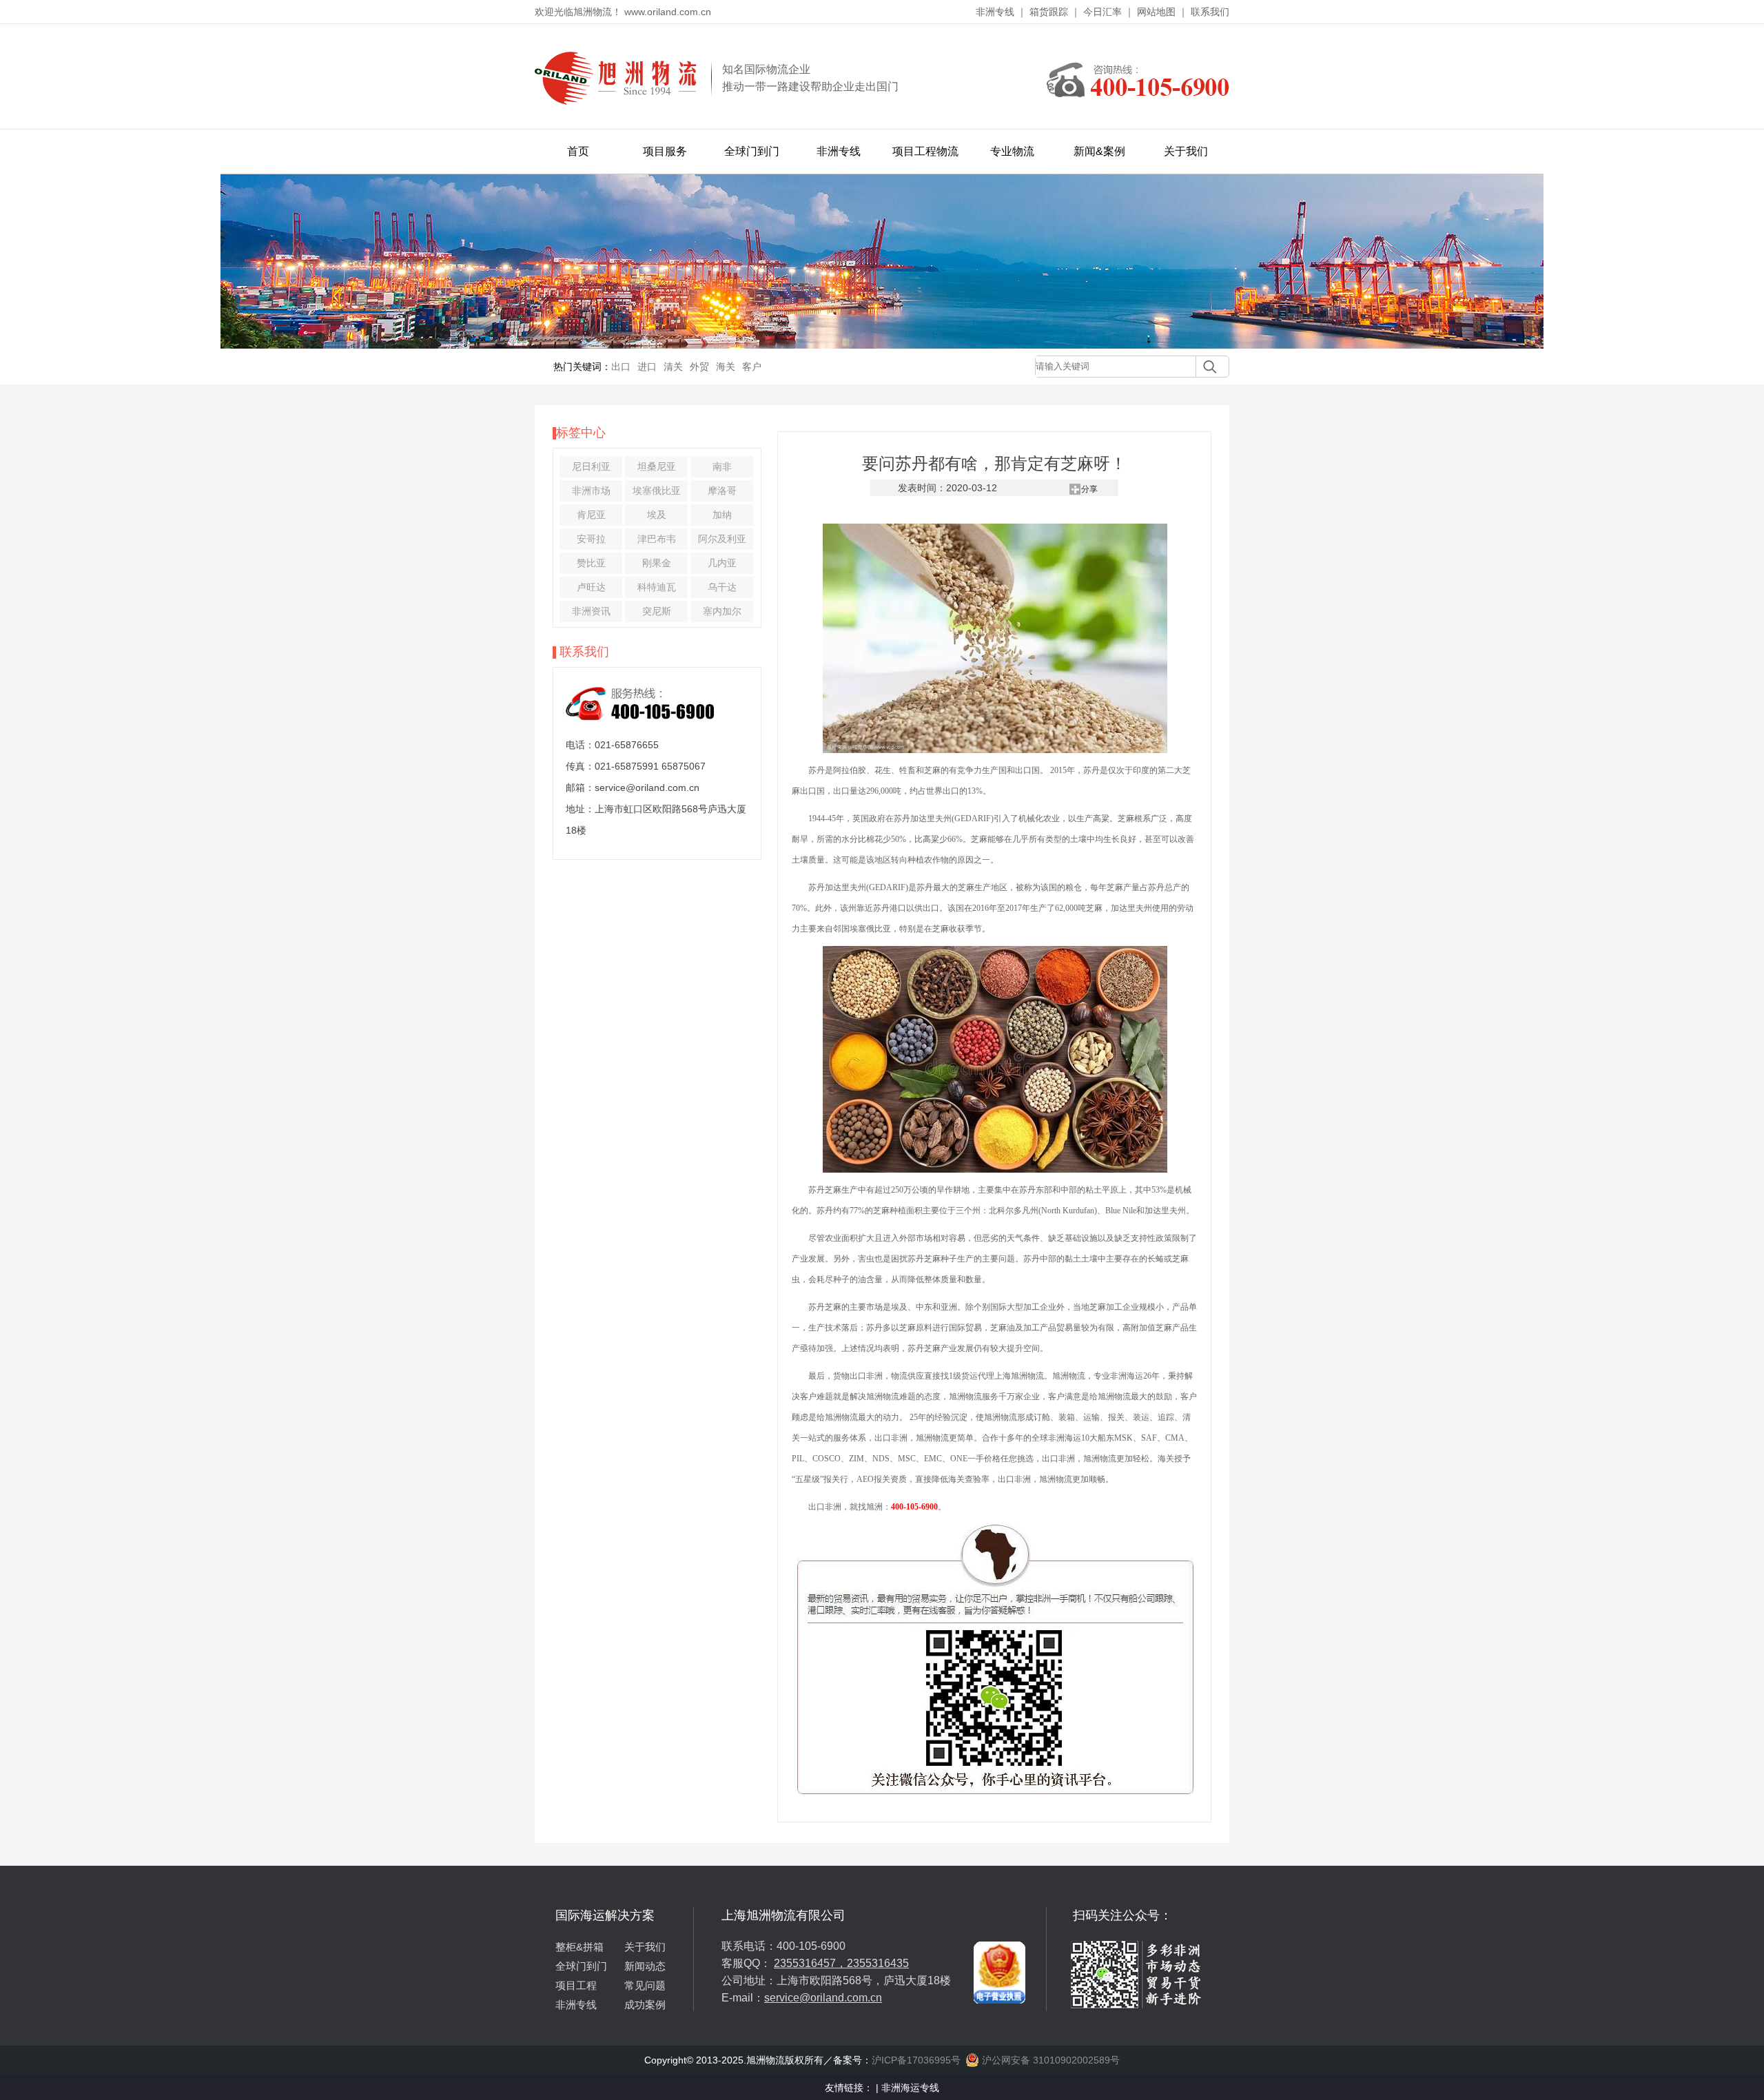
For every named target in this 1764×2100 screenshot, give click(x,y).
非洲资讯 (591, 611)
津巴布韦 (657, 539)
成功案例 (645, 2005)
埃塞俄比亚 (657, 491)
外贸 (699, 367)
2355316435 (878, 1963)
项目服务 (665, 151)
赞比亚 (591, 563)
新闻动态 (645, 1966)
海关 (726, 367)
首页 (578, 151)
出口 (621, 367)
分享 (1089, 489)
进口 (647, 367)
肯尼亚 (591, 515)
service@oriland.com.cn (823, 1998)
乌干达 (722, 587)
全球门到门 (752, 151)
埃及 (657, 515)
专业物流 (1012, 151)
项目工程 (576, 1985)
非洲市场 (591, 491)
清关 (673, 367)
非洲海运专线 (910, 2088)
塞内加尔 (722, 611)
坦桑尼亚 (657, 466)
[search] (1206, 367)
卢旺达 (591, 587)
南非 (722, 466)
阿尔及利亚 (722, 539)
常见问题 (645, 1985)
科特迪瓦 (657, 587)
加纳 (722, 515)
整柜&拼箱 (580, 1947)
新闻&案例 (1099, 151)
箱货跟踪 (1049, 12)
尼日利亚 (591, 466)
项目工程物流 (925, 151)
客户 (752, 367)
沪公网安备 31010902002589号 (1049, 2060)
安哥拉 (591, 539)
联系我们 (1210, 12)
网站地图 (1156, 12)
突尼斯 (657, 611)
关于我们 (1186, 151)
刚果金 (657, 563)
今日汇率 (1102, 12)
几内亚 (722, 563)
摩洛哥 (722, 491)
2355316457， (810, 1963)
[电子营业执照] (999, 1913)
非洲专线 (995, 12)
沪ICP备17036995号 (916, 2060)
